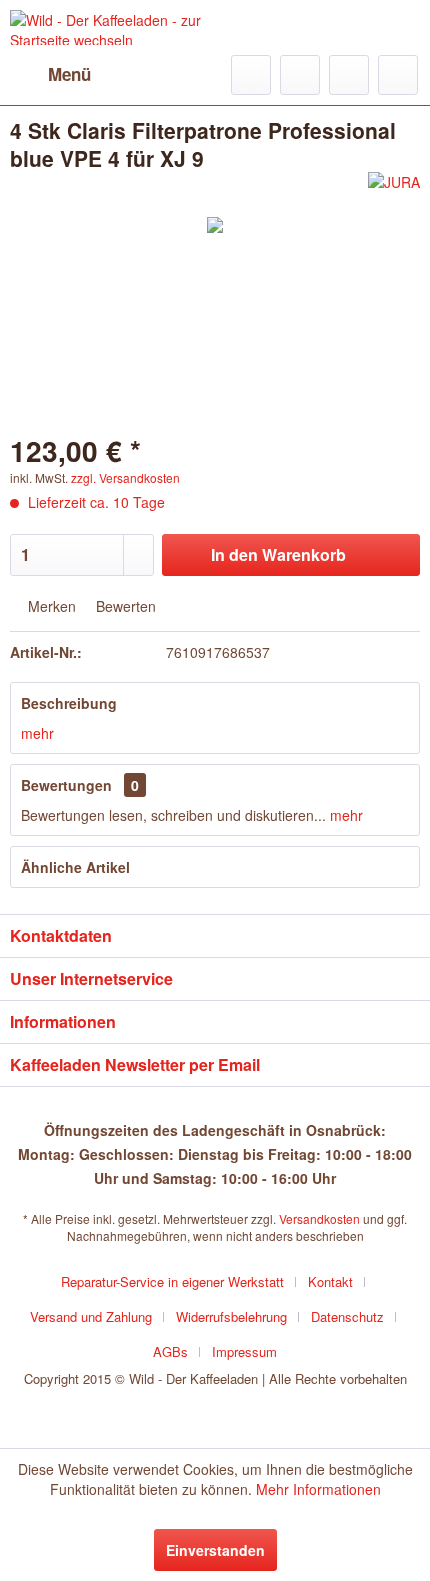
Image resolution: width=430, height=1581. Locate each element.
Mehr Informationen (318, 1489)
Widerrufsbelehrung (231, 1316)
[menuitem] (50, 75)
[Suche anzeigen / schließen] (251, 75)
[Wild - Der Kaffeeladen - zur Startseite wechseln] (112, 27)
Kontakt (330, 1281)
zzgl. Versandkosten (125, 477)
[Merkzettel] (300, 75)
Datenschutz (347, 1316)
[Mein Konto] (349, 75)
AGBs (170, 1351)
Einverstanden (215, 1550)
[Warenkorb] (398, 75)
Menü (69, 74)
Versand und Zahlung (91, 1316)
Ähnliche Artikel (75, 867)
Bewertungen (66, 785)
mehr (37, 733)
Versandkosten (319, 1218)
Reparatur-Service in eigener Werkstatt (172, 1281)
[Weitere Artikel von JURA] (394, 189)
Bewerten (124, 606)
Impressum (244, 1351)
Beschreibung (69, 703)
